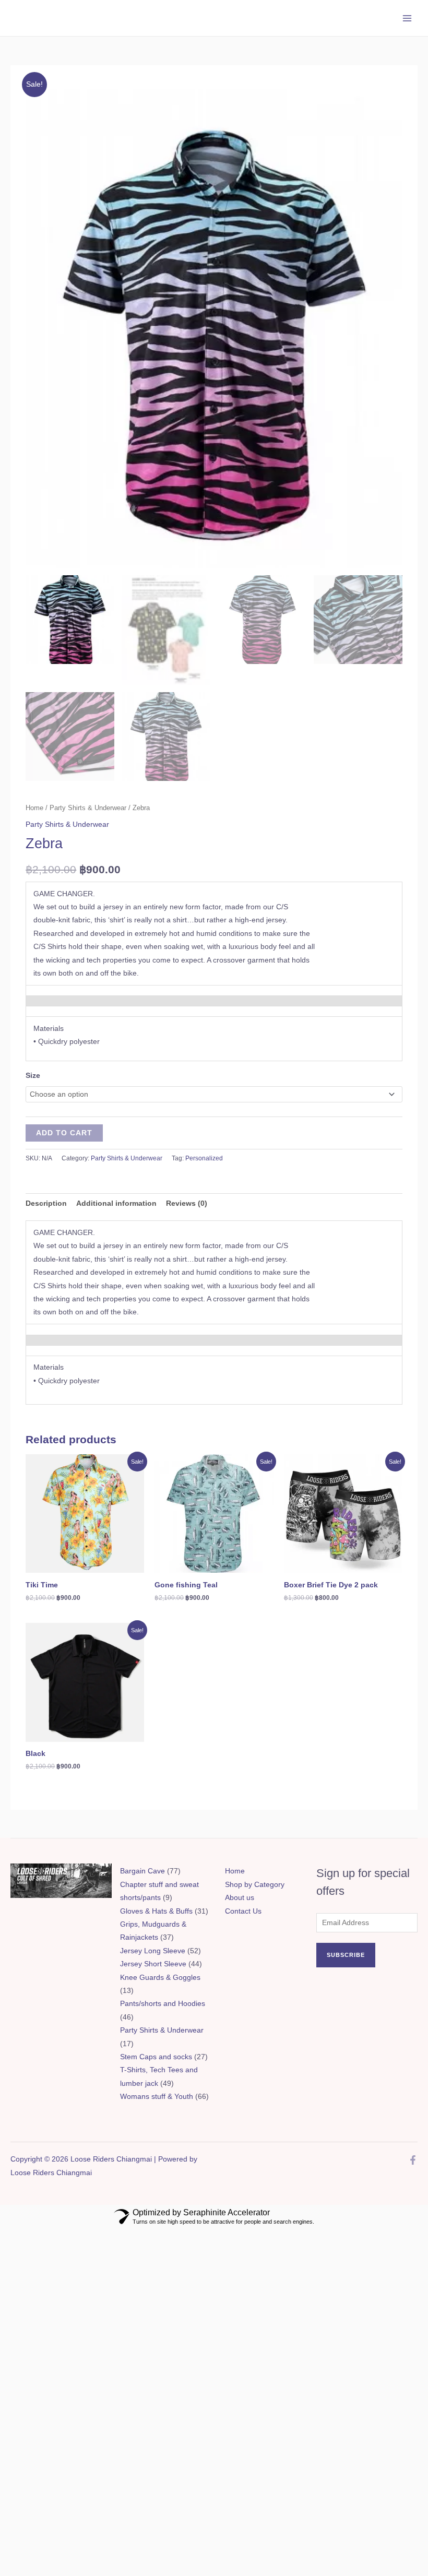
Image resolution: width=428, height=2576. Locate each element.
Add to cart (64, 1133)
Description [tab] (46, 1203)
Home (34, 808)
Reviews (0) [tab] (187, 1203)
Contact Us (243, 1911)
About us (240, 1898)
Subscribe (346, 1955)
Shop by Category (255, 1885)
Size (33, 1076)
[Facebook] (413, 2160)
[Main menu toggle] (407, 18)
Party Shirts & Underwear (88, 808)
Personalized (204, 1158)
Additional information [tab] (116, 1203)
